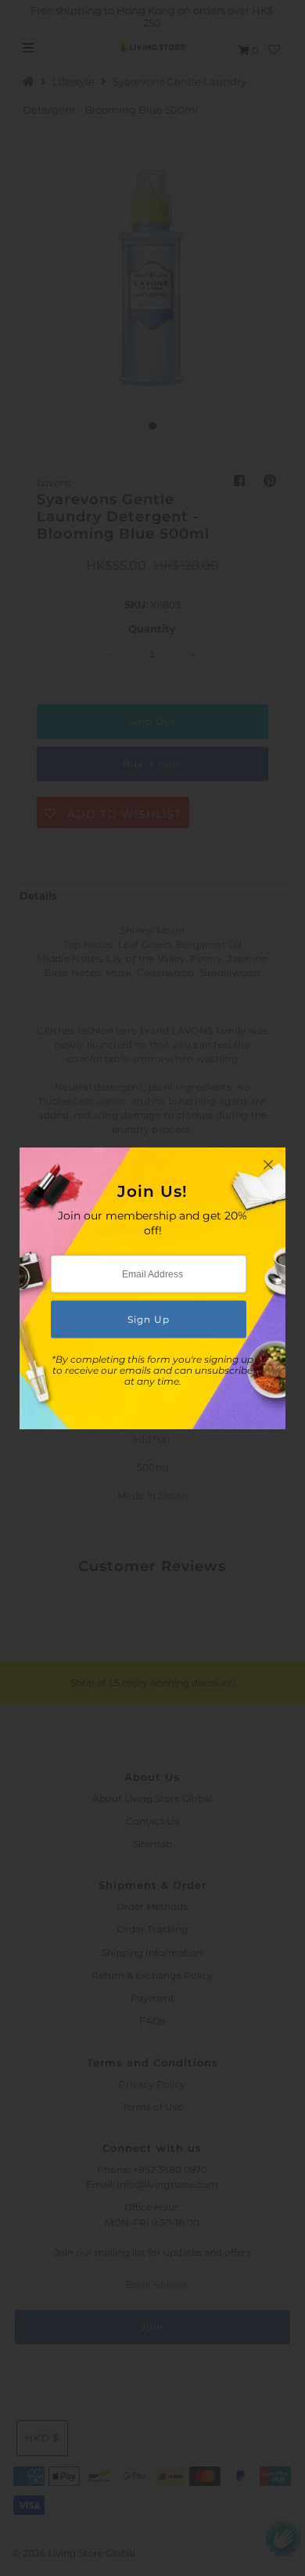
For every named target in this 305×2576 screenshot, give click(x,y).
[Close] (268, 1165)
